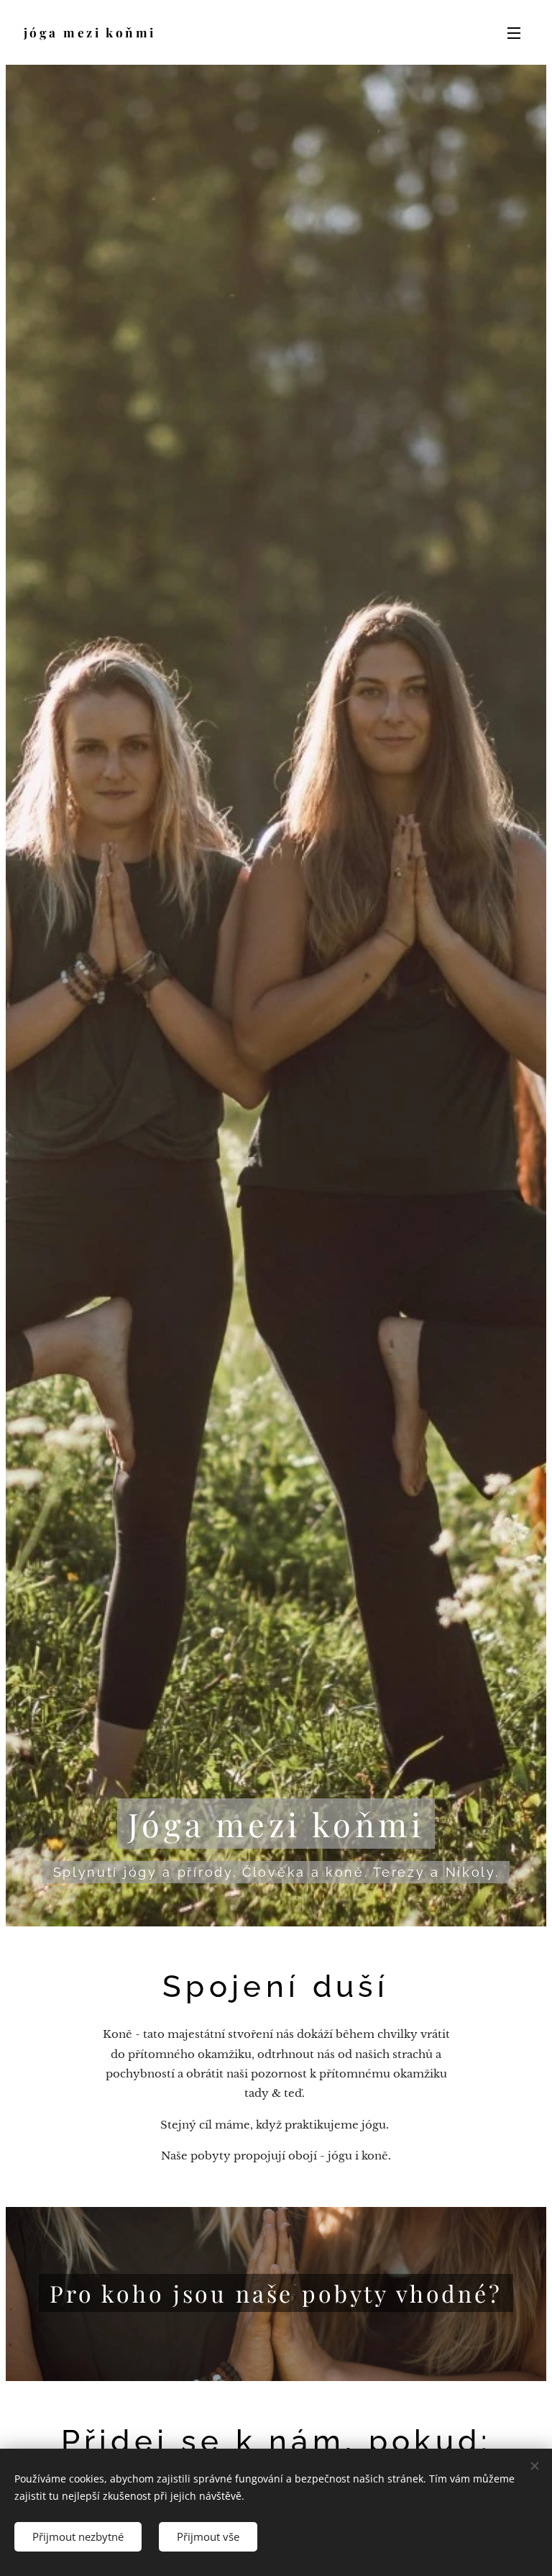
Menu (514, 32)
